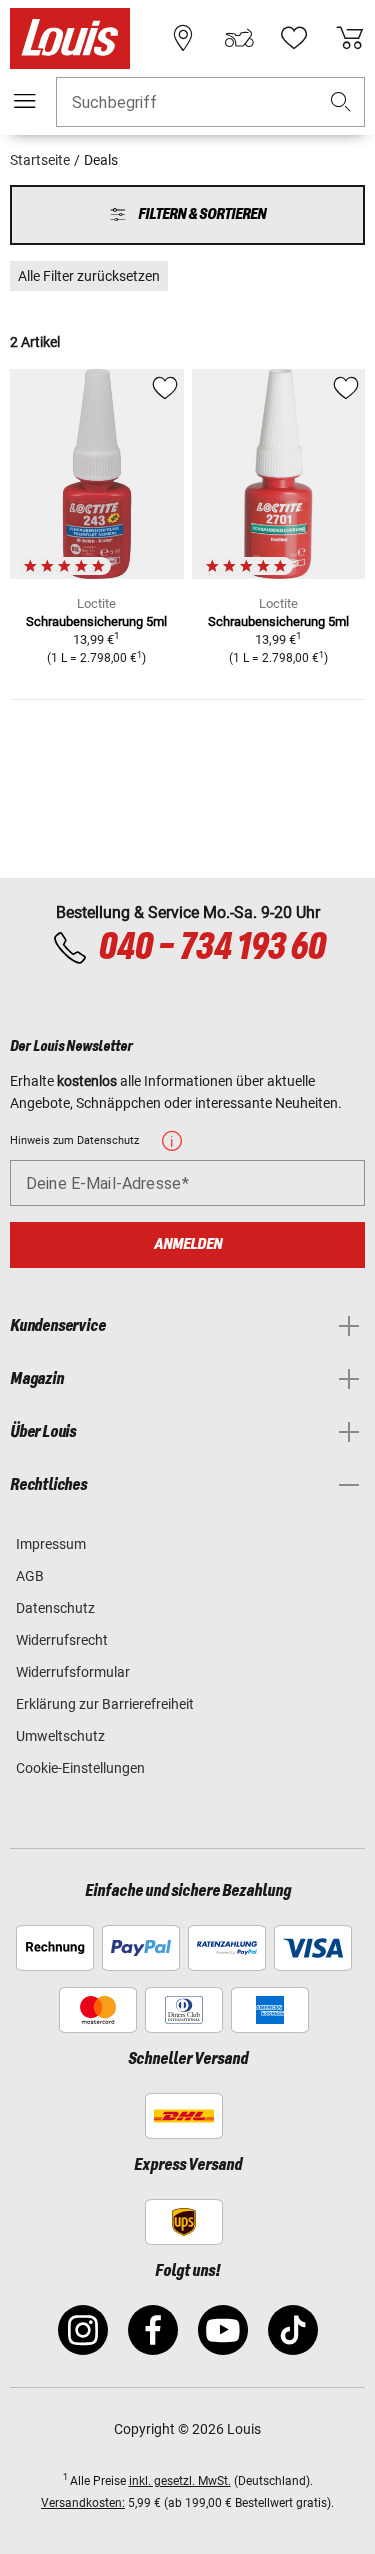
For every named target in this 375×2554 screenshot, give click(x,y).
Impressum (51, 1544)
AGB (30, 1576)
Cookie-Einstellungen (80, 1768)
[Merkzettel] (294, 38)
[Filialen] (183, 38)
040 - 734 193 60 (211, 948)
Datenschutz (55, 1608)
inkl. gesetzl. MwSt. (180, 2481)
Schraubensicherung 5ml (96, 621)
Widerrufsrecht (62, 1640)
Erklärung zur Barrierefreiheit (105, 1704)
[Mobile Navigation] (25, 101)
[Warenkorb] (350, 38)
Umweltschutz (60, 1736)
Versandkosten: (83, 2503)
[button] (341, 102)
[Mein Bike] (239, 38)
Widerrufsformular (73, 1672)
